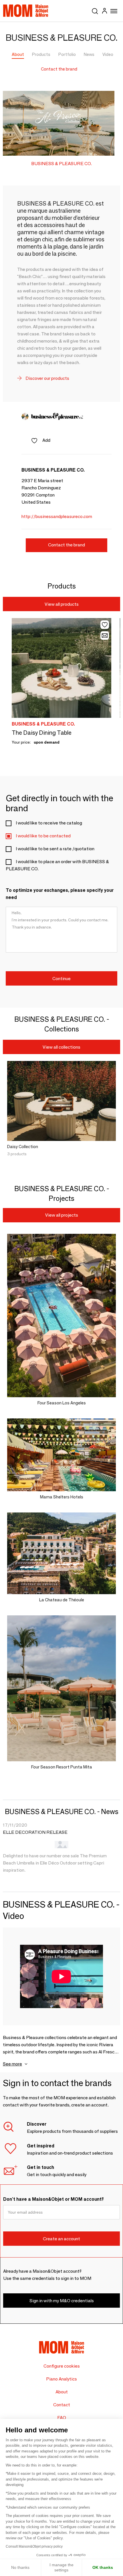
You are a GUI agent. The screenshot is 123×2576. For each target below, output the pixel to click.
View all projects (62, 1215)
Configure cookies (62, 2366)
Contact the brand (59, 69)
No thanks (20, 2567)
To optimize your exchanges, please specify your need (60, 894)
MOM (26, 11)
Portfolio (67, 54)
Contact (62, 2405)
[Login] (104, 12)
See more (12, 2064)
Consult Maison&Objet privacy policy (34, 2546)
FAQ (62, 2418)
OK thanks (103, 2567)
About (18, 54)
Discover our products (47, 378)
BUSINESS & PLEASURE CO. (61, 164)
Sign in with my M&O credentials (62, 2301)
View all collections (61, 1047)
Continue (61, 979)
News (89, 54)
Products (41, 54)
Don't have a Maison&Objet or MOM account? (53, 2199)
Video (108, 54)
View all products (62, 604)
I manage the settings (61, 2567)
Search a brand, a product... (95, 10)
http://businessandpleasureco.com (57, 516)
